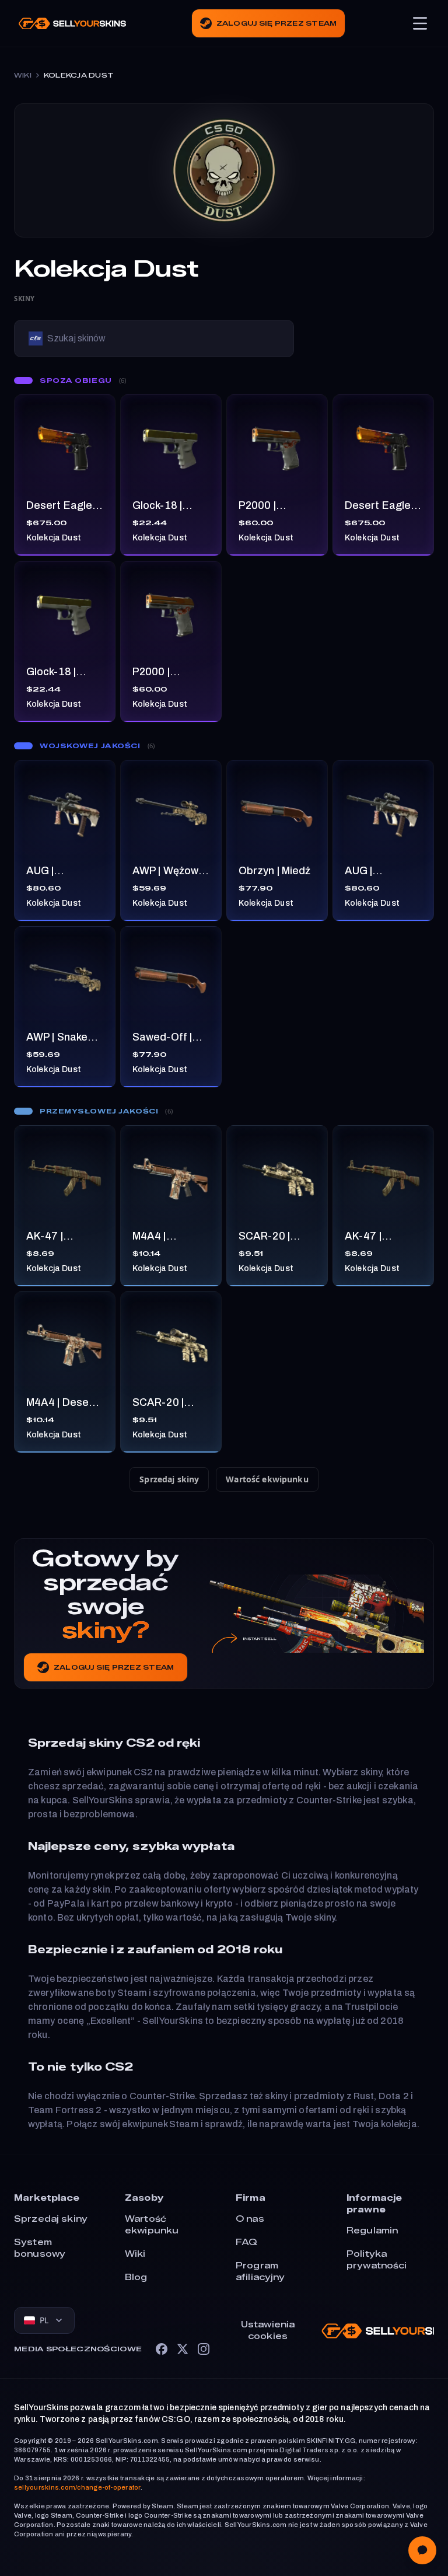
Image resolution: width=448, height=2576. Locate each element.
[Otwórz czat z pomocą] (422, 2550)
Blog (136, 2277)
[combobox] (44, 2320)
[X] (183, 2349)
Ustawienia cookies (268, 2331)
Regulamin (372, 2231)
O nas (250, 2219)
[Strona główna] (72, 24)
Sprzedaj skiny (169, 1479)
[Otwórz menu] (420, 23)
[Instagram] (204, 2349)
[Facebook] (162, 2349)
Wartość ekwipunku (267, 1479)
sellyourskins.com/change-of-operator (77, 2487)
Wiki (23, 75)
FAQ (246, 2242)
